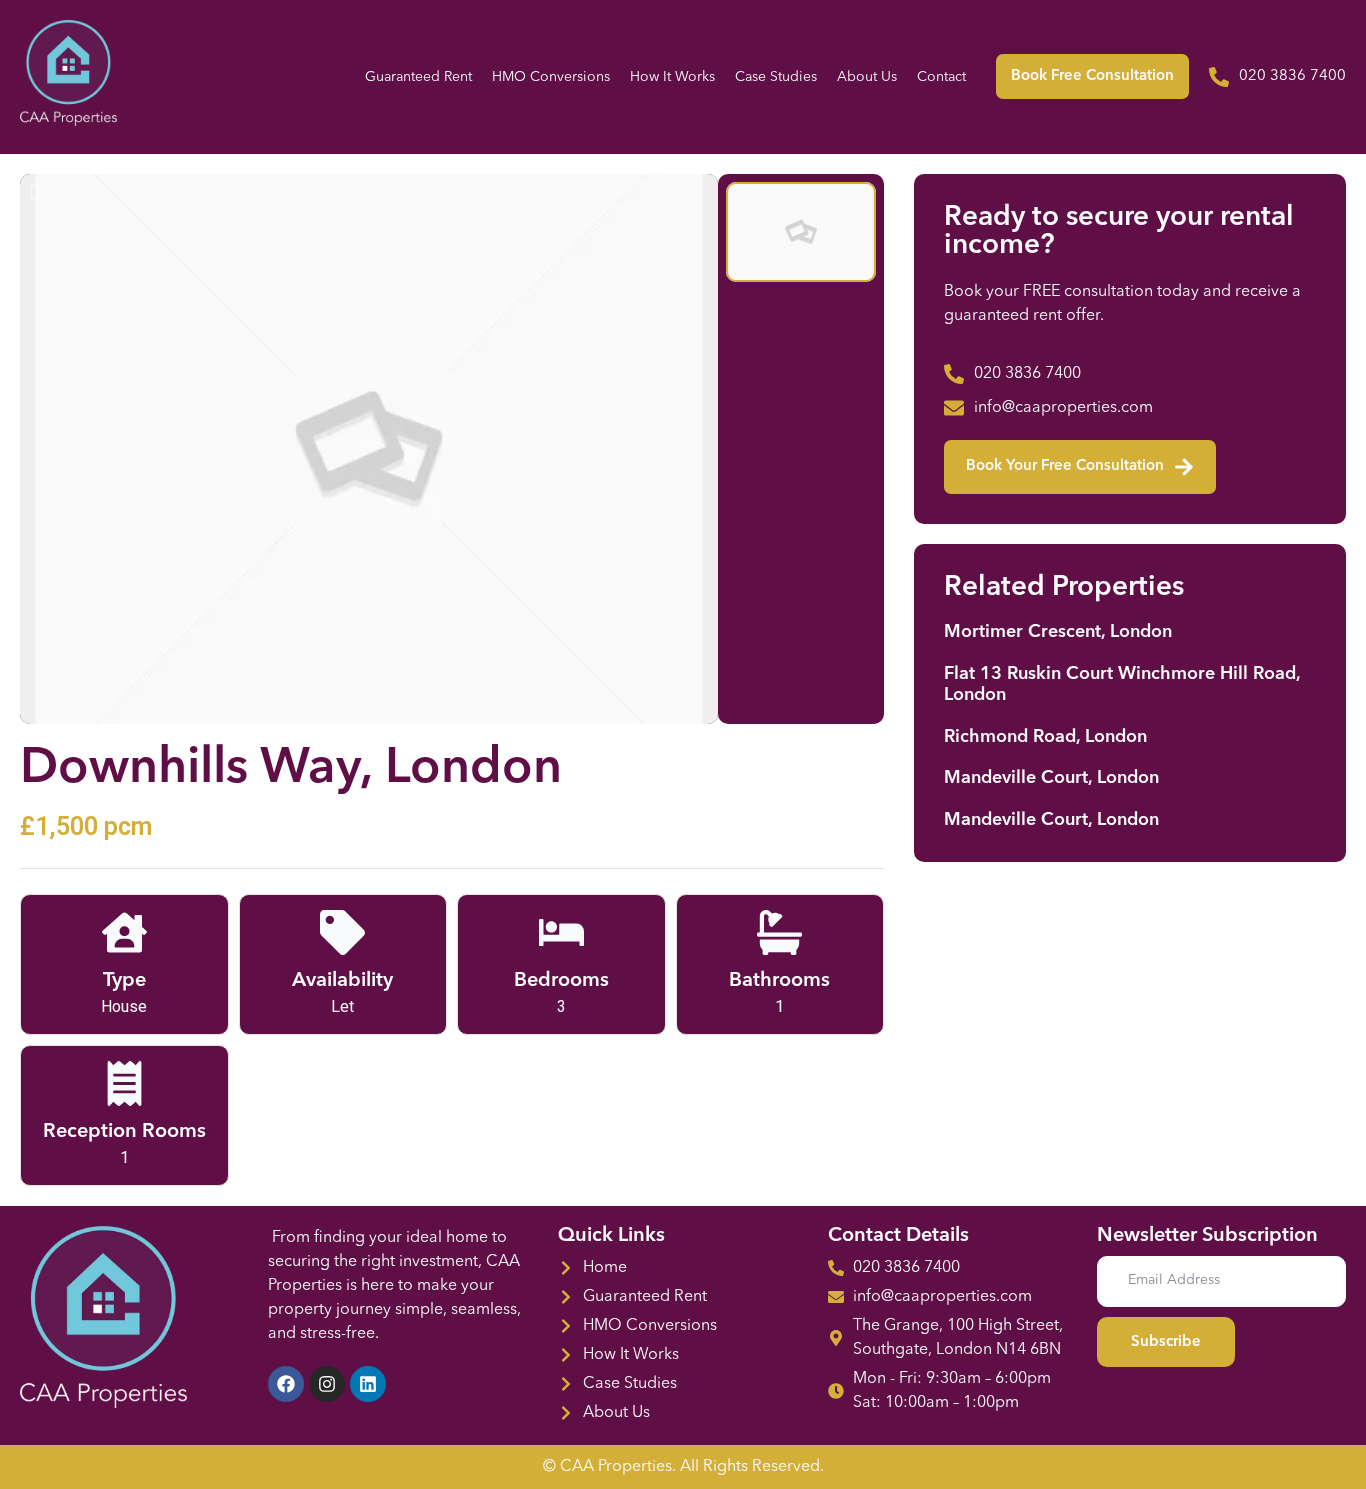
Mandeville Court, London (1051, 778)
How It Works (672, 77)
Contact (941, 77)
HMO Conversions (551, 77)
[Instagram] (327, 1384)
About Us (867, 77)
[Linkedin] (368, 1384)
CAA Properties (616, 1467)
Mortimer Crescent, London (1058, 632)
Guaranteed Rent (418, 77)
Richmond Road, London (1045, 737)
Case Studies (776, 77)
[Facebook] (286, 1384)
